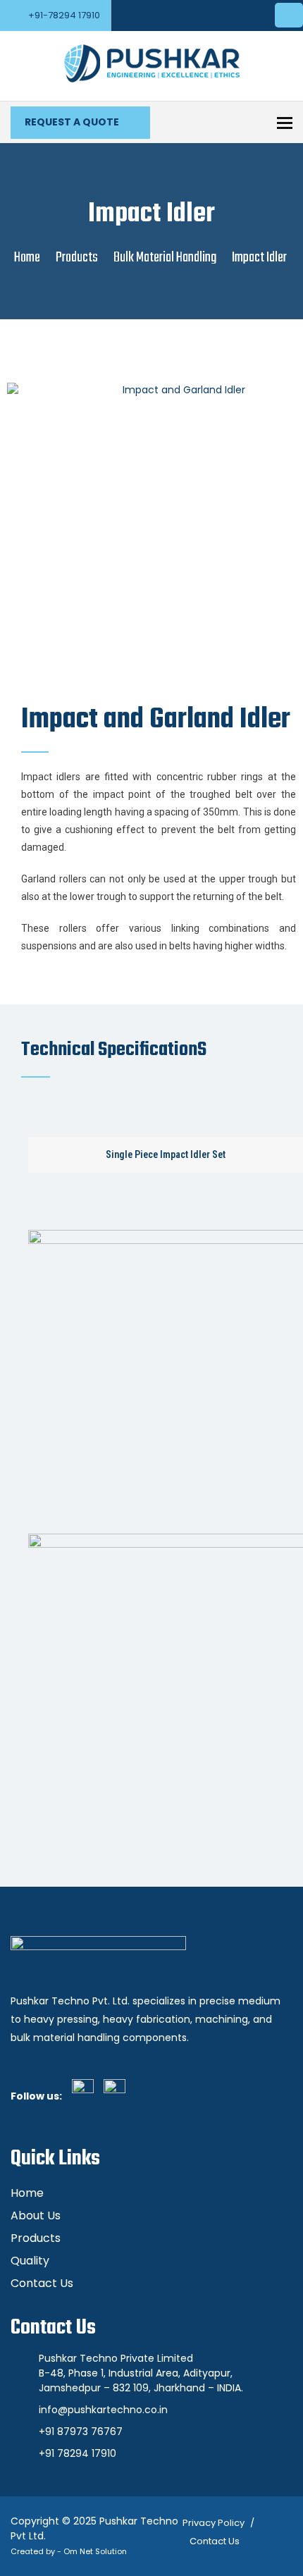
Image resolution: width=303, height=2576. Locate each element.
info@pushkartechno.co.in (103, 2410)
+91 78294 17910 (78, 2453)
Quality (30, 2261)
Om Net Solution (95, 2551)
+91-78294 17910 (64, 15)
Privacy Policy (214, 2523)
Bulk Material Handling (165, 258)
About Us (36, 2216)
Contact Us (42, 2283)
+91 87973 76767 (81, 2432)
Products (77, 258)
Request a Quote (73, 122)
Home (27, 258)
